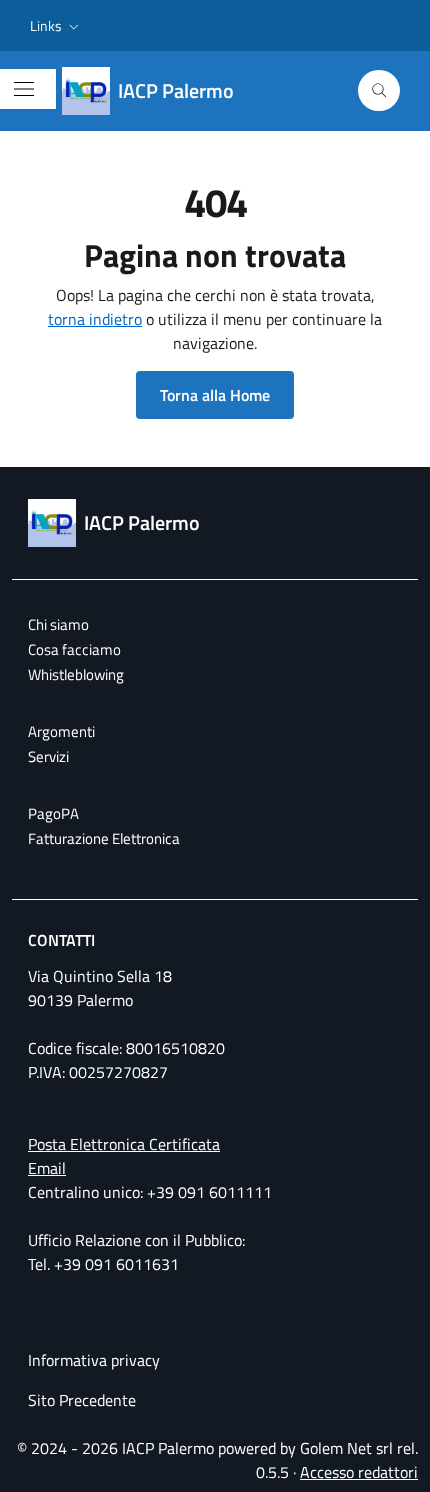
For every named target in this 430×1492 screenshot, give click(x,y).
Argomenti (61, 731)
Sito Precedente (82, 1400)
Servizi (48, 756)
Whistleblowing (76, 674)
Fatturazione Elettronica (104, 838)
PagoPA (53, 813)
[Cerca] (379, 91)
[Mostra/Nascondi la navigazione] (24, 89)
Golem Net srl (346, 1448)
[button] (56, 26)
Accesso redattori (359, 1472)
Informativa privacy (94, 1360)
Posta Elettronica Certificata (124, 1144)
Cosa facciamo (74, 649)
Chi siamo (58, 624)
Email (47, 1168)
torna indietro (95, 319)
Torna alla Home (215, 395)
